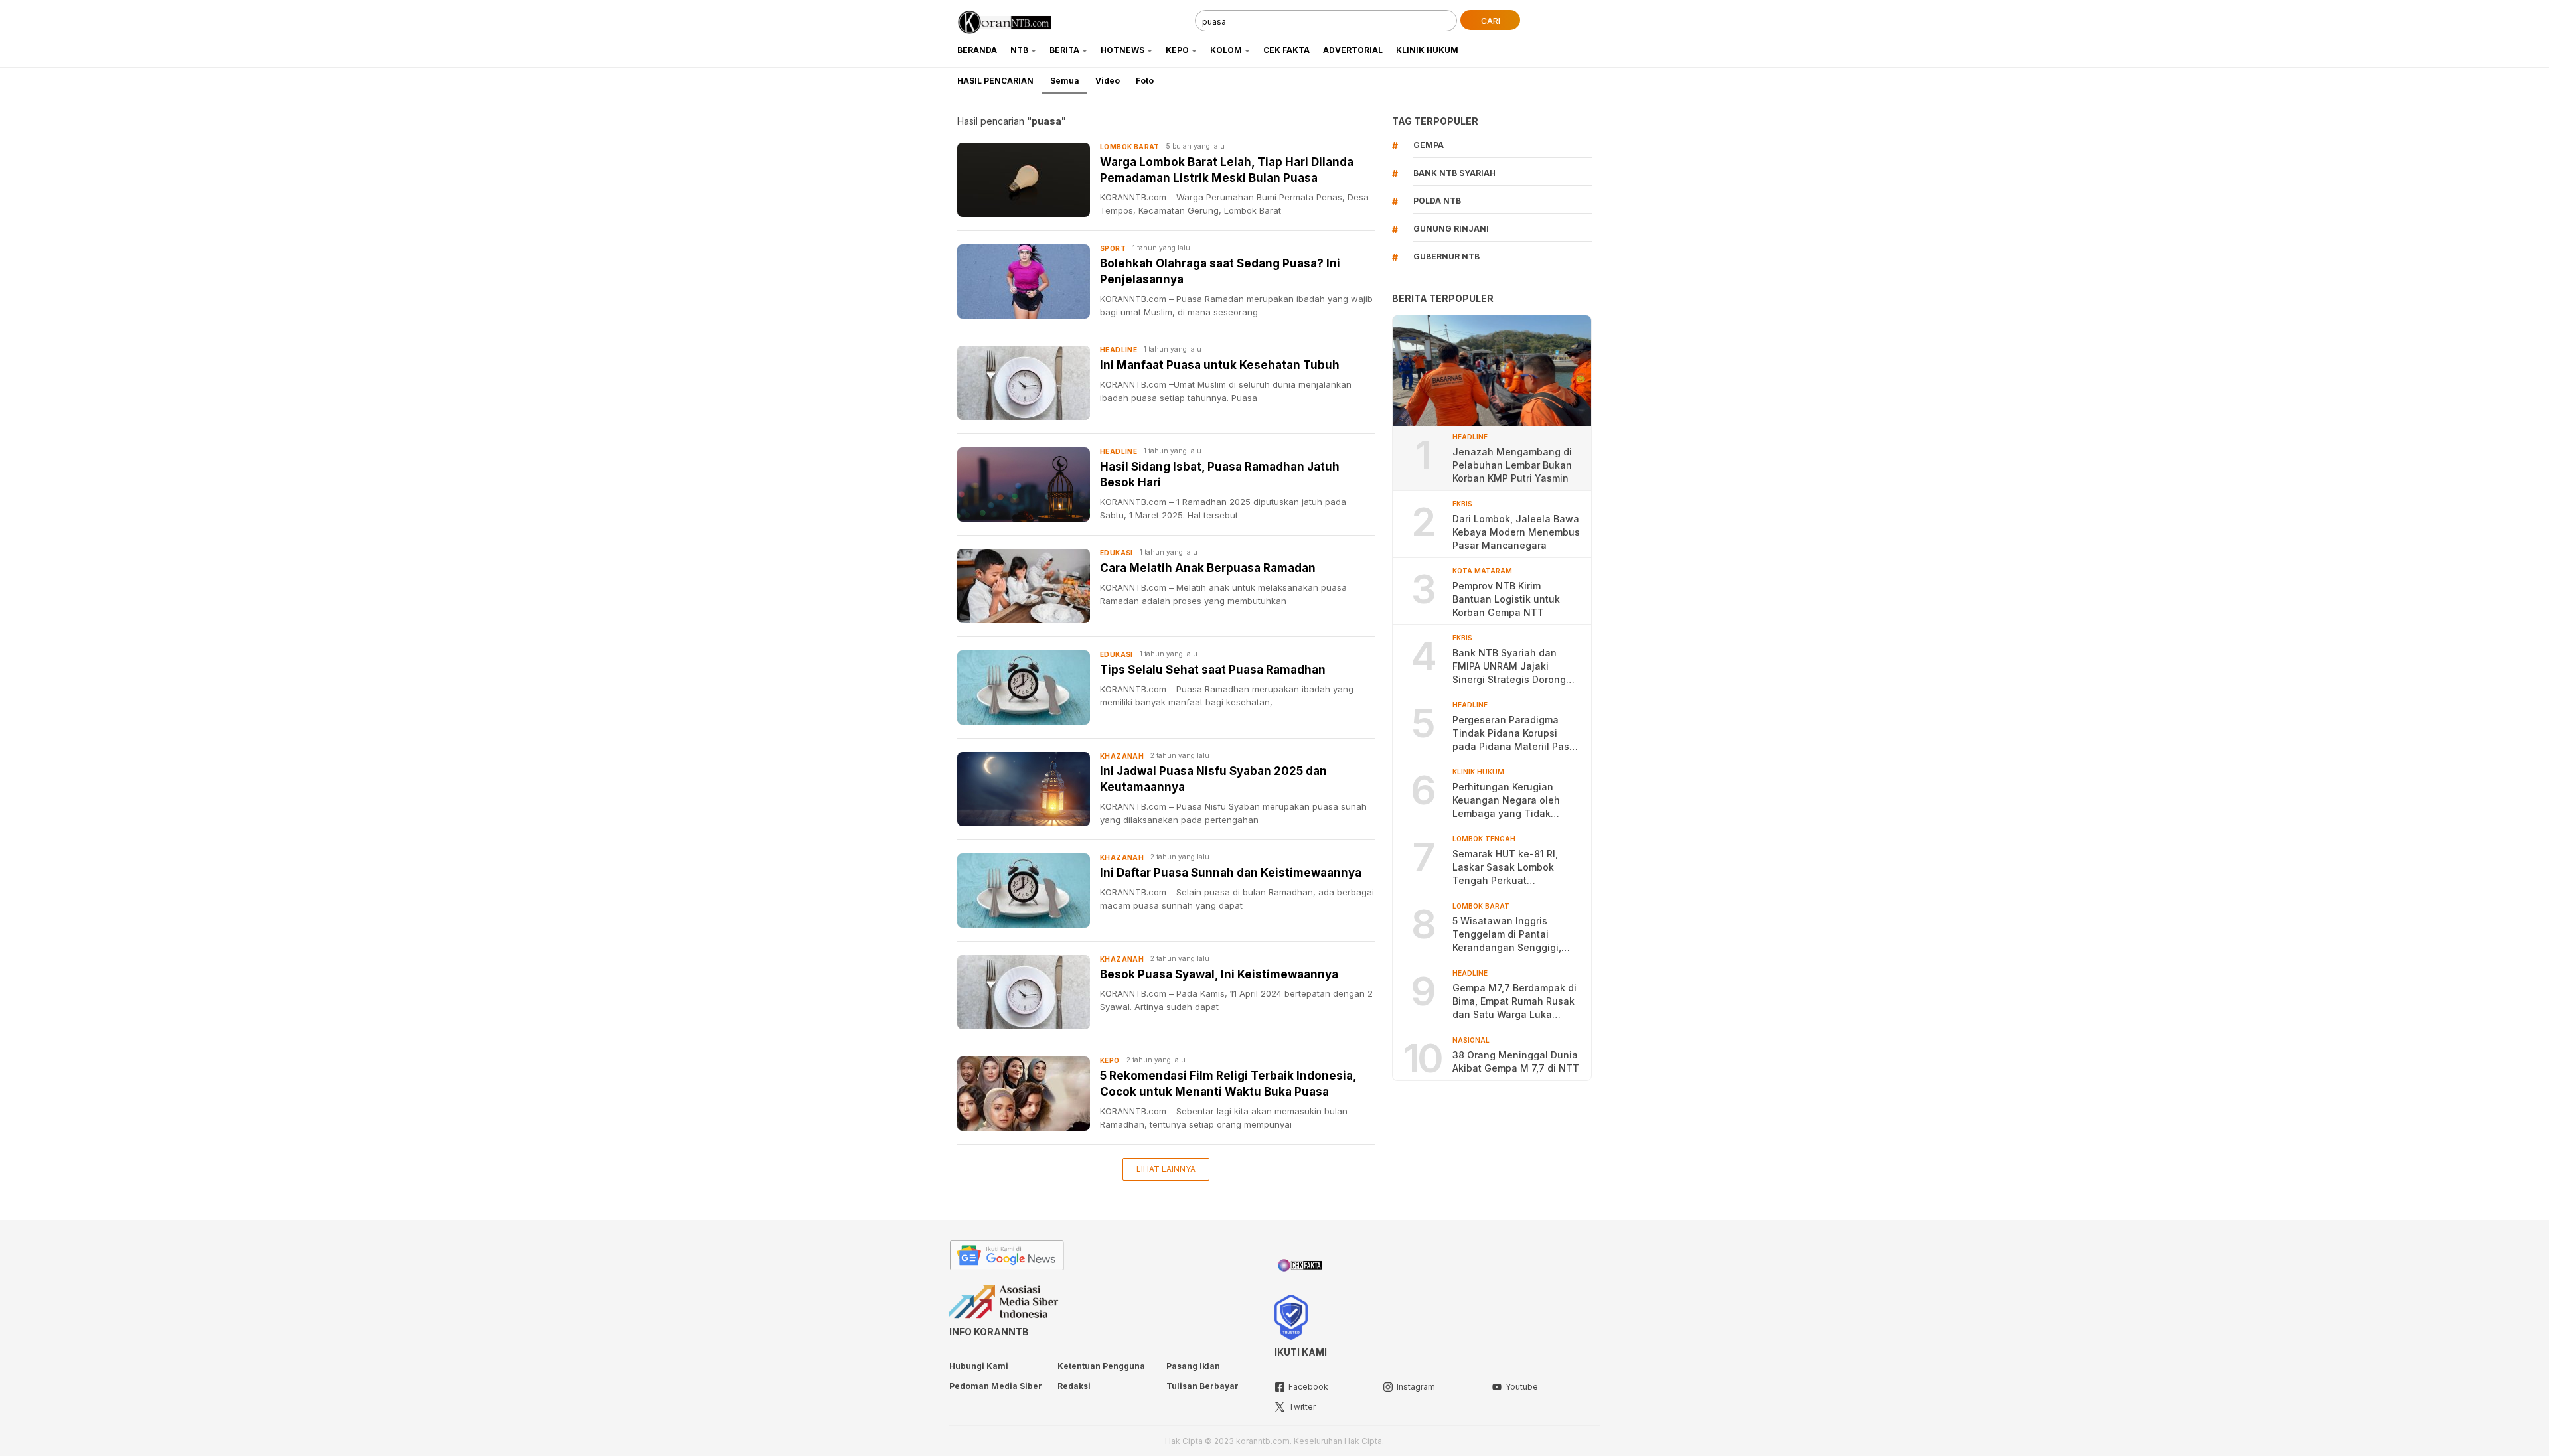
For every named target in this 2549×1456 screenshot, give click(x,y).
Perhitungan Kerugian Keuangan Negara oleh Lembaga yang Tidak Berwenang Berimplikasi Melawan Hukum (1508, 801)
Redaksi (1074, 1386)
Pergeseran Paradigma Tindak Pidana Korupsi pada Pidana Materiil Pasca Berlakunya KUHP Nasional (1516, 734)
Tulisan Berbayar (1202, 1386)
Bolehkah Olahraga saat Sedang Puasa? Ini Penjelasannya (1220, 271)
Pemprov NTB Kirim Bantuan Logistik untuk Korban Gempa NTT (1506, 599)
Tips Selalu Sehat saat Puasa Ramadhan (1213, 670)
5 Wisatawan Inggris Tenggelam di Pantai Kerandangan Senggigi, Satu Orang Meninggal (1507, 935)
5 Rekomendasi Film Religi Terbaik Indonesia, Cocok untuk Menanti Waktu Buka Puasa (1228, 1084)
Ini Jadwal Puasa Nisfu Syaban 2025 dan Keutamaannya (1213, 779)
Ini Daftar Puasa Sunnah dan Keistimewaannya (1231, 873)
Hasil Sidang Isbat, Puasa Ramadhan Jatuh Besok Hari (1220, 474)
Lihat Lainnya (1166, 1169)
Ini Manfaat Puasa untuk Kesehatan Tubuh (1220, 365)
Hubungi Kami (979, 1366)
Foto (1145, 81)
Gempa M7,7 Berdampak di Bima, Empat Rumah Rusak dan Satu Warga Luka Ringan (1514, 1002)
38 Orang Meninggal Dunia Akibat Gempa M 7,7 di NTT (1516, 1061)
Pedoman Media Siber (996, 1386)
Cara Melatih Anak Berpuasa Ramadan (1208, 568)
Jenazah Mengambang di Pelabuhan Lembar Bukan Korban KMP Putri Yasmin (1512, 465)
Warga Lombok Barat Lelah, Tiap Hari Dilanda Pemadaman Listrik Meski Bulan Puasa (1227, 170)
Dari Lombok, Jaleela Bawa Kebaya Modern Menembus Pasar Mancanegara (1516, 532)
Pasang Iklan (1193, 1366)
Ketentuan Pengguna (1101, 1366)
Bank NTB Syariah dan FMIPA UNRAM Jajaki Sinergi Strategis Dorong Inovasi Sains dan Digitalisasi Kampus (1509, 667)
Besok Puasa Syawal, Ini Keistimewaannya (1219, 974)
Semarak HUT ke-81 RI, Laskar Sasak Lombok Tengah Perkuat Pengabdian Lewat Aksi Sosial (1507, 868)
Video (1108, 81)
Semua (1065, 81)
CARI (1491, 21)
